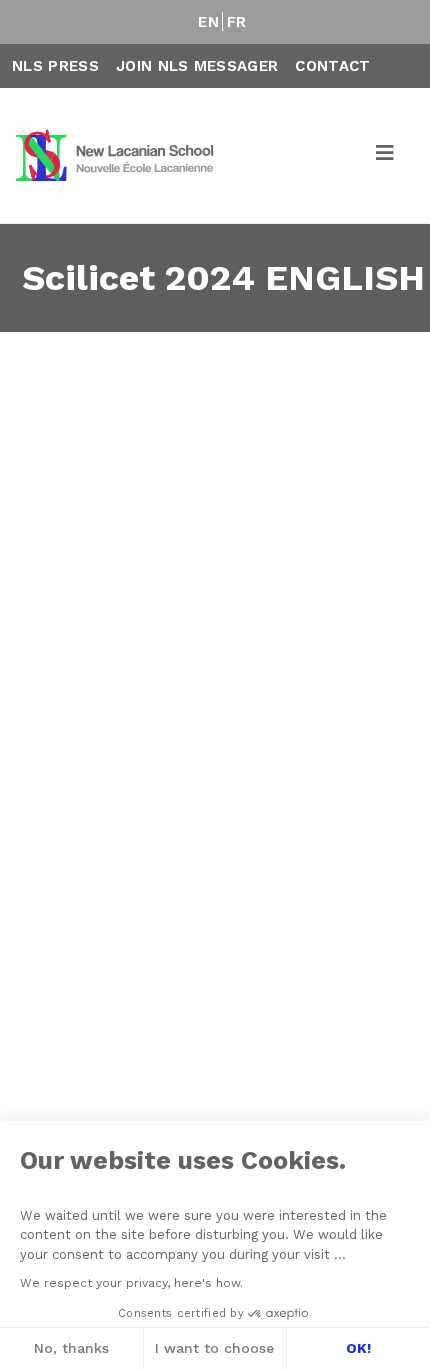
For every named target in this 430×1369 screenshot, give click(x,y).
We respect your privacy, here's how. (131, 1283)
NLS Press (55, 66)
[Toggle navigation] (386, 156)
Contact (332, 66)
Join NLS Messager (197, 66)
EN (208, 22)
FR (237, 22)
